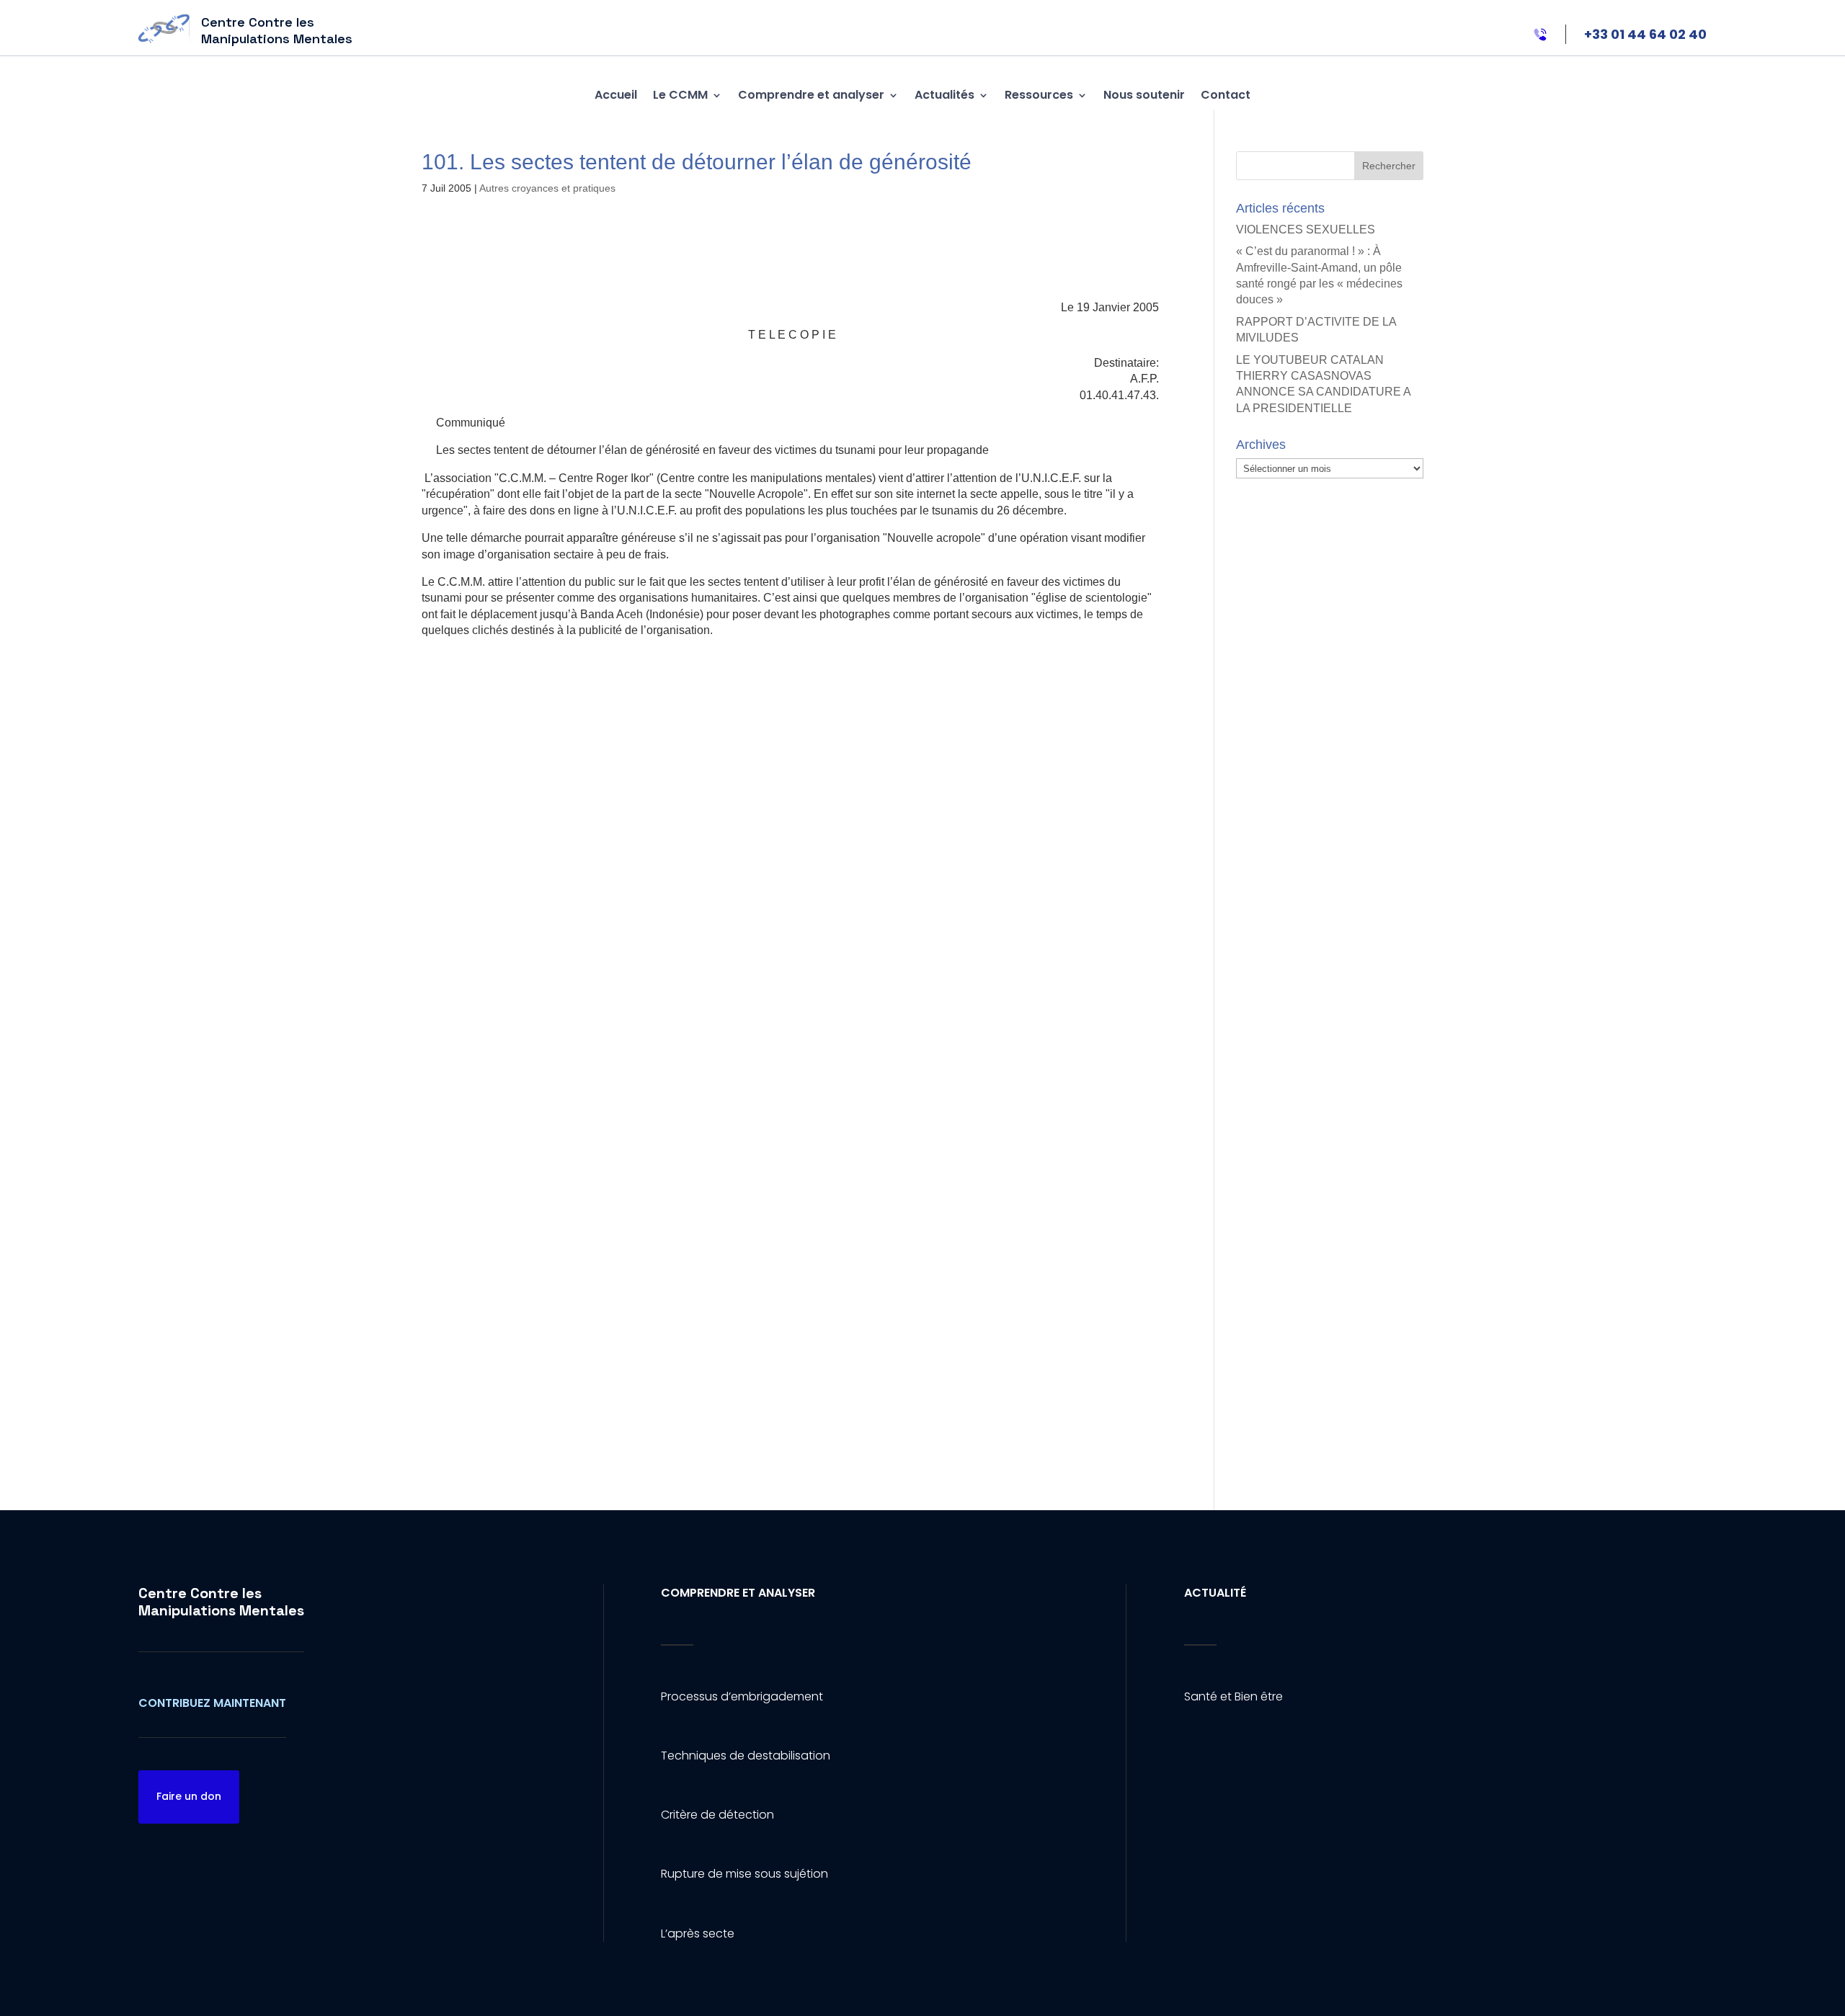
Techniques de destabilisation (746, 1756)
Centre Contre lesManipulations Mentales (221, 1602)
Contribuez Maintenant (212, 1703)
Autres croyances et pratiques (547, 188)
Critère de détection (717, 1815)
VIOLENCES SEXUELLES (1306, 229)
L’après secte (698, 1934)
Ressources (1039, 95)
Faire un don (189, 1796)
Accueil (616, 95)
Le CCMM (680, 95)
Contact (1226, 95)
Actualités (944, 95)
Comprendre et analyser (811, 95)
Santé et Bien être (1233, 1696)
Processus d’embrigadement (742, 1696)
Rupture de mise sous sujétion (744, 1874)
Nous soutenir (1144, 95)
